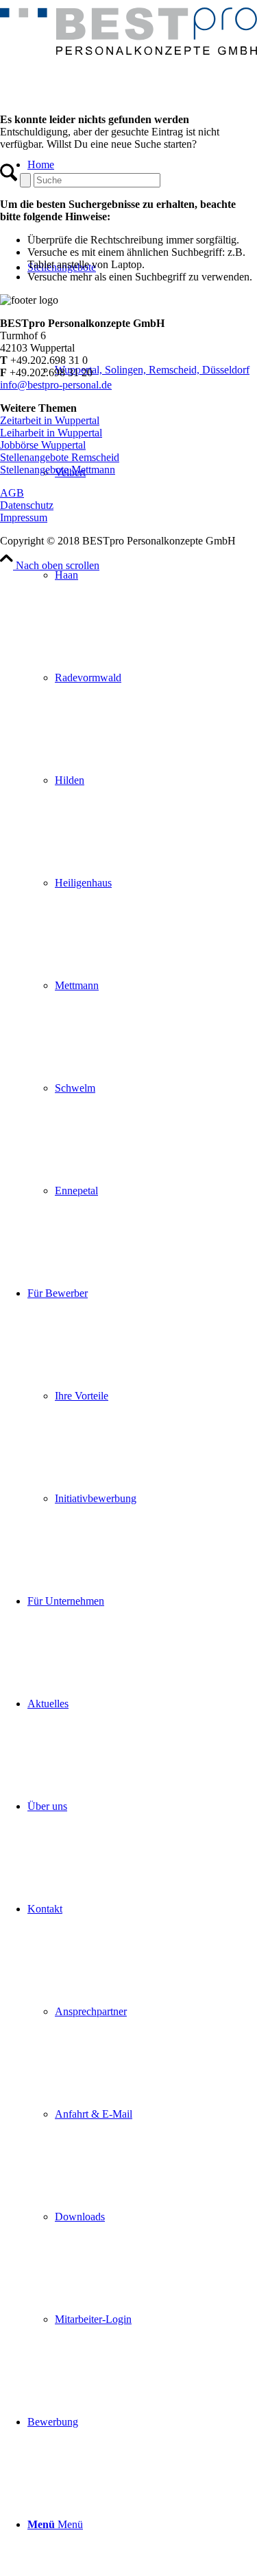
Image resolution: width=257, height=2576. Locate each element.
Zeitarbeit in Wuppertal (50, 420)
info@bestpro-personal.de (56, 385)
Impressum (24, 517)
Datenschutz (27, 505)
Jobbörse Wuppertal (43, 445)
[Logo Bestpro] (128, 51)
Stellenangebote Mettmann (58, 470)
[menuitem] (142, 729)
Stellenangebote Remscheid (60, 457)
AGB (12, 493)
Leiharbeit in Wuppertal (51, 433)
